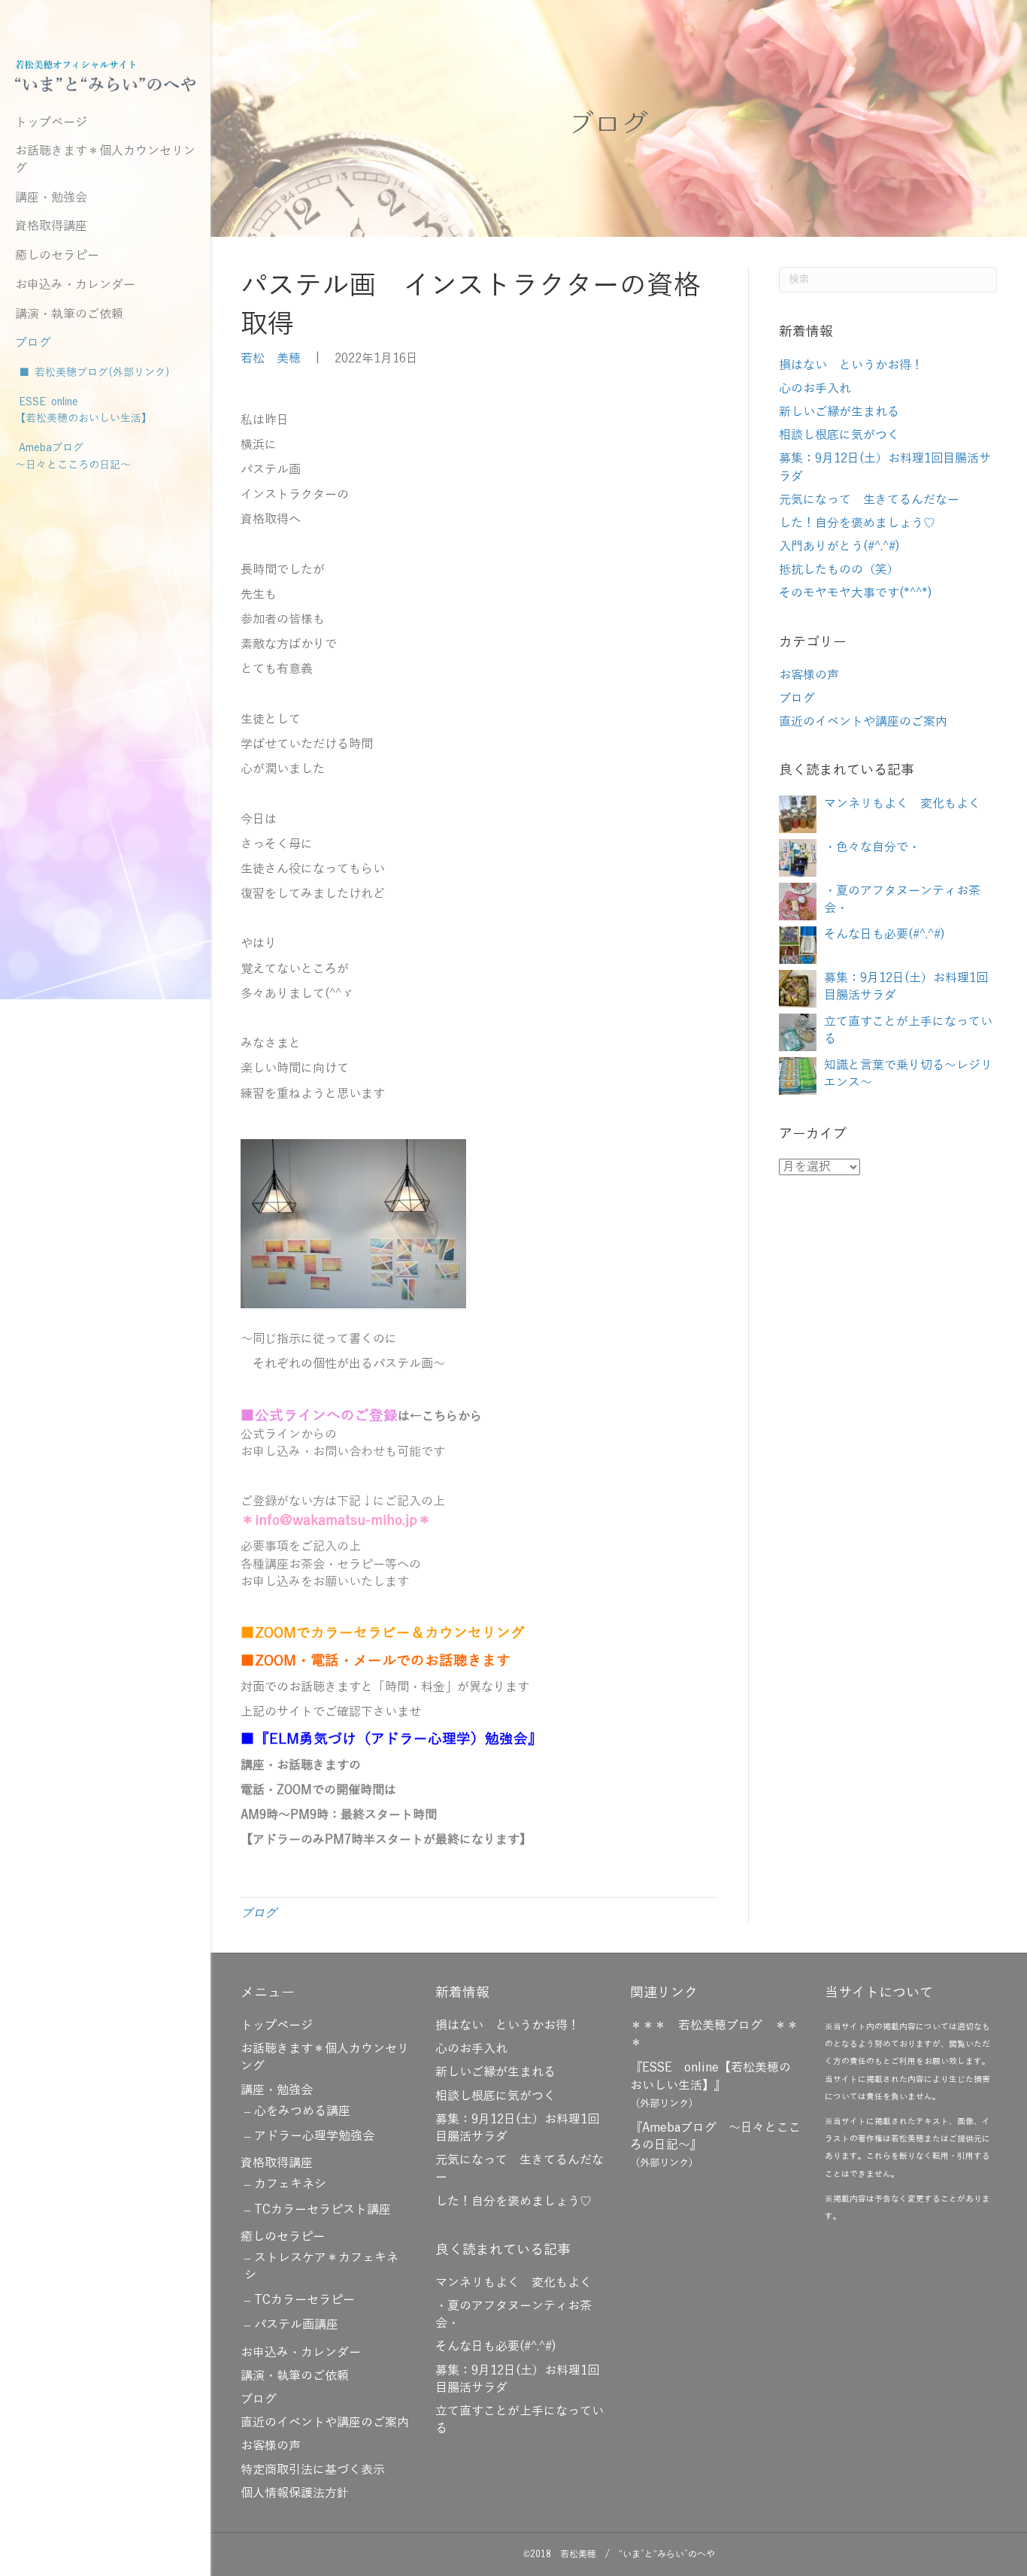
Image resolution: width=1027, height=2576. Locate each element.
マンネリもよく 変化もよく (902, 804)
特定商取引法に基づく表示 (313, 2470)
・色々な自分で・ (872, 847)
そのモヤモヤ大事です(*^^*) (856, 593)
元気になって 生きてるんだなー (869, 500)
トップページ (51, 123)
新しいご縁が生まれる (839, 412)
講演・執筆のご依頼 (69, 314)
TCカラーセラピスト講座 (323, 2210)
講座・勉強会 (51, 198)
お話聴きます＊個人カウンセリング (105, 159)
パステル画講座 (296, 2325)
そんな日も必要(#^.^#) (885, 935)
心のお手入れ (815, 389)
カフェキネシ (290, 2184)
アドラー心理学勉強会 (314, 2136)
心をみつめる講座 (302, 2111)
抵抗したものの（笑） (839, 570)
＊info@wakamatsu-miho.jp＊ (336, 1520)
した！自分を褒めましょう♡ (857, 523)
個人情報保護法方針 (295, 2493)
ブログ (33, 343)
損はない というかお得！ (851, 365)
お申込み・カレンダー (75, 285)
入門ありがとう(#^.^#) (839, 547)
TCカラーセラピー (304, 2300)
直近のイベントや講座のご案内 (863, 722)
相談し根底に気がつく (839, 435)
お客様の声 (809, 675)
